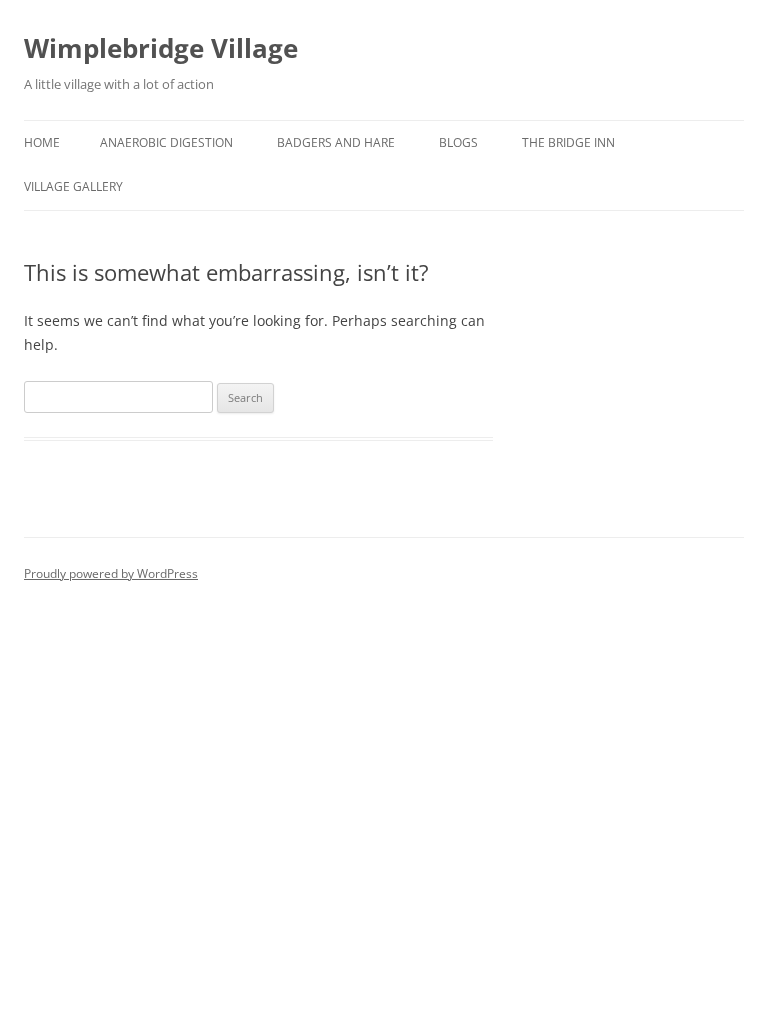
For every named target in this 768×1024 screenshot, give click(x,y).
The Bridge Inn (568, 142)
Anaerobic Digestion (166, 142)
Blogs (458, 142)
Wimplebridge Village (161, 48)
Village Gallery (73, 186)
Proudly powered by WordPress (111, 573)
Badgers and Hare (336, 142)
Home (42, 142)
